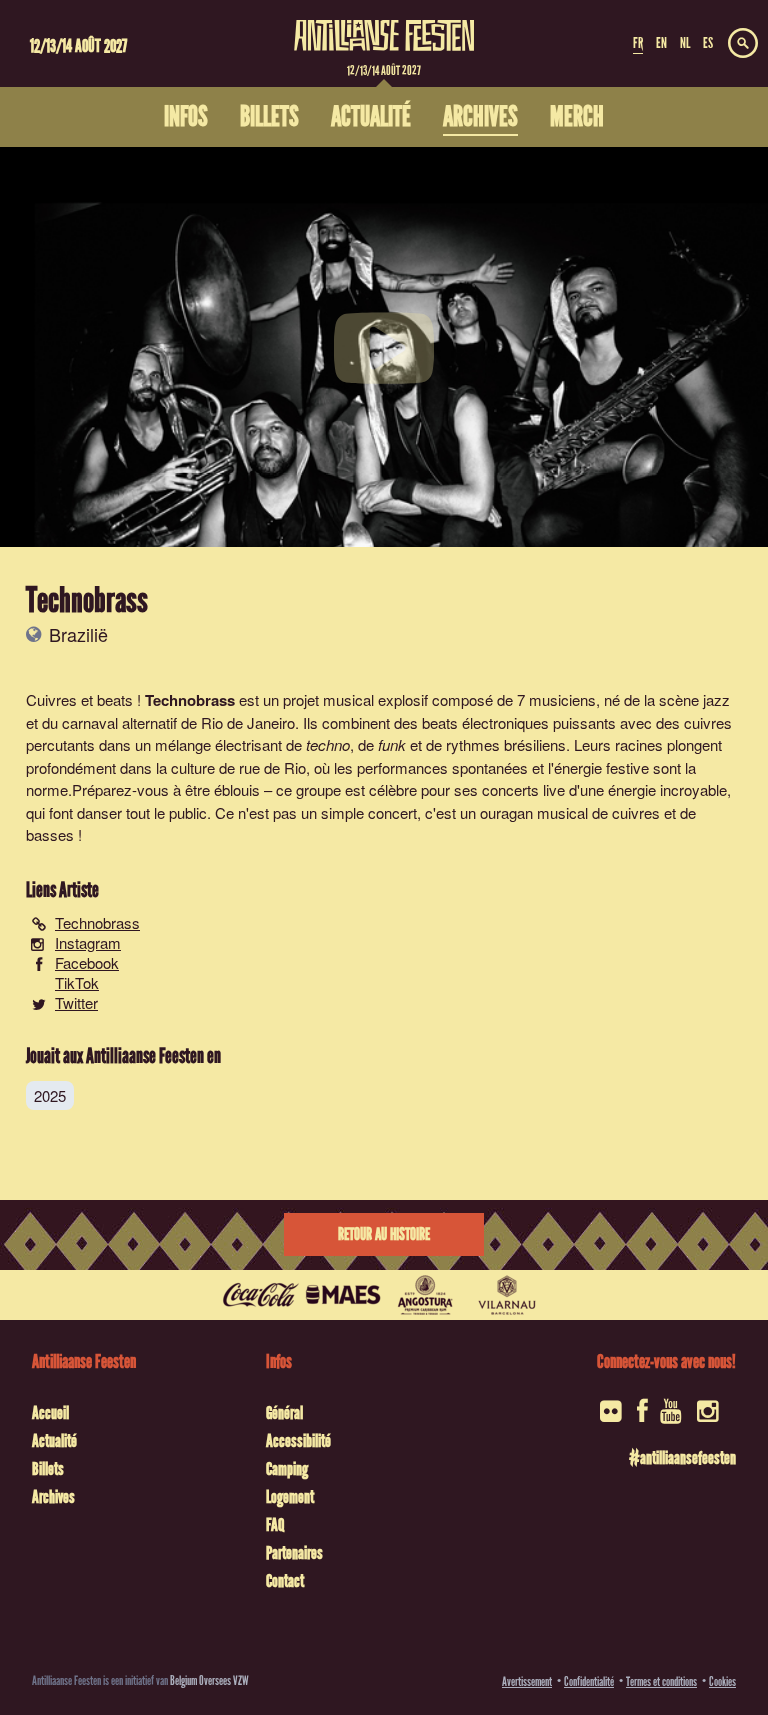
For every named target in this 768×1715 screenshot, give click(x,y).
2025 (50, 1095)
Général (284, 1413)
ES (708, 43)
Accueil (50, 1413)
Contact (285, 1581)
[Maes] (343, 1295)
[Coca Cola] (261, 1295)
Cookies (722, 1681)
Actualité (54, 1441)
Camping (287, 1469)
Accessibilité (298, 1441)
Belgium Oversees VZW (209, 1680)
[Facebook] (642, 1417)
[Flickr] (612, 1417)
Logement (290, 1497)
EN (661, 43)
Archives (53, 1497)
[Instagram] (709, 1417)
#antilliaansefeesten (682, 1458)
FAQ (275, 1525)
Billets (48, 1469)
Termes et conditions (661, 1681)
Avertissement (527, 1681)
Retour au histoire (384, 1234)
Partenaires (294, 1553)
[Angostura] (425, 1295)
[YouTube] (672, 1417)
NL (685, 43)
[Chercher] (743, 44)
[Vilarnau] (507, 1295)
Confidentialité (589, 1681)
